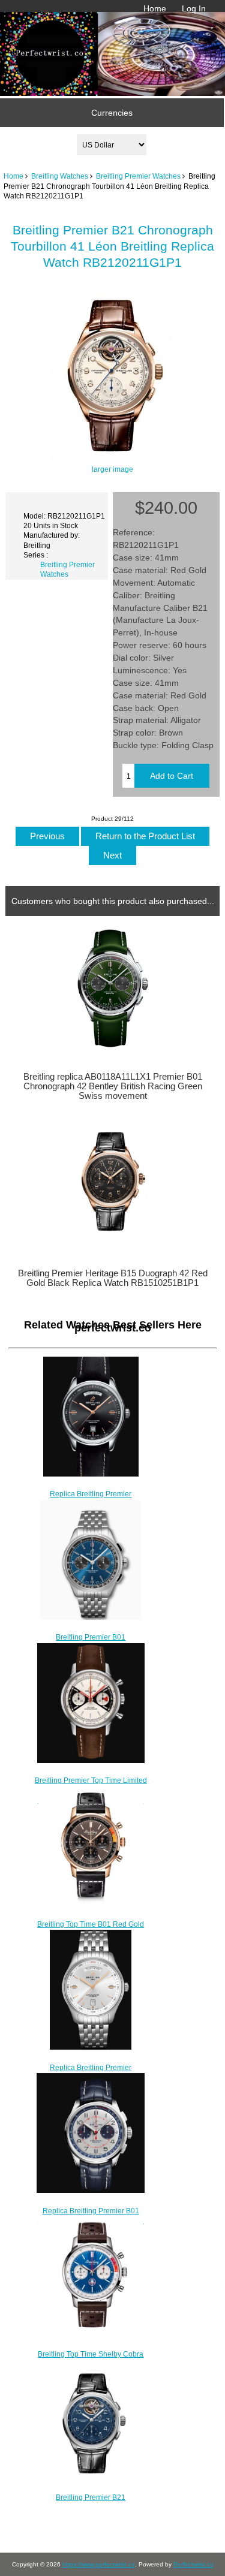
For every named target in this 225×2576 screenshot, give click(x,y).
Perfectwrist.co (193, 2564)
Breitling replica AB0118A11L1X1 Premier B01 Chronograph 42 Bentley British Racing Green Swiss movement (113, 1086)
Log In (194, 8)
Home (155, 8)
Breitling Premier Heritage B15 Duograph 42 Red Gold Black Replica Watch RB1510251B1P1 (113, 1278)
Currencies (112, 113)
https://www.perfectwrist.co (99, 2564)
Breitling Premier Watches (138, 176)
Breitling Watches (60, 176)
